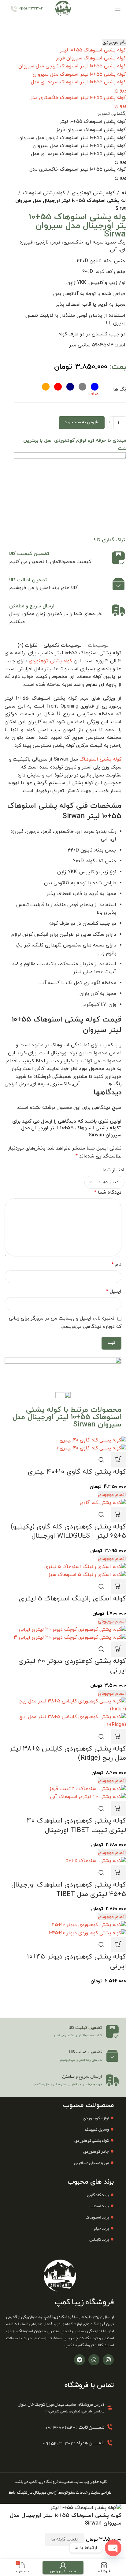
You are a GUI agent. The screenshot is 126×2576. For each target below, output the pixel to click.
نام (117, 1265)
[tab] (98, 646)
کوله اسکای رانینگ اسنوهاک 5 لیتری (72, 1599)
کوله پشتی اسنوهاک (44, 193)
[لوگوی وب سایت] (63, 9)
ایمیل (114, 1291)
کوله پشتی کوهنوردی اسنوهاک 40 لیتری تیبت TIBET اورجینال (76, 1826)
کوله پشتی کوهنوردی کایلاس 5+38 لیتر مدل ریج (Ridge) (68, 1754)
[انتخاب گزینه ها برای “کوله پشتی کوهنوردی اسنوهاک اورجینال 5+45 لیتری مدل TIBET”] (118, 1873)
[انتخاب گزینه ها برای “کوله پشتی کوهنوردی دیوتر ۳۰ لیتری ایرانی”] (118, 1649)
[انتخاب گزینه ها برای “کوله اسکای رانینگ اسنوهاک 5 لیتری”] (118, 1587)
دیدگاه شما (108, 1192)
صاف (93, 394)
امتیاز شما (113, 1170)
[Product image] (91, 1448)
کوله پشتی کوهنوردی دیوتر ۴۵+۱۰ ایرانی (76, 1962)
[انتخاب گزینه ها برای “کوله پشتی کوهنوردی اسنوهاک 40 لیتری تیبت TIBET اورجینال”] (118, 1809)
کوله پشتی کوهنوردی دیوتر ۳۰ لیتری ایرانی (72, 1666)
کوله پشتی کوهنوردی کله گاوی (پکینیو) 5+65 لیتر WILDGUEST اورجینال (68, 1532)
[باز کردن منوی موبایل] (118, 9)
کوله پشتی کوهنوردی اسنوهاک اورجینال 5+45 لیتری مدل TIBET (69, 1890)
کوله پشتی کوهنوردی (93, 193)
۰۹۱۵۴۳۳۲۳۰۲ (31, 9)
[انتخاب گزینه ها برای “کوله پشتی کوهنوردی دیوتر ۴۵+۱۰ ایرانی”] (118, 1945)
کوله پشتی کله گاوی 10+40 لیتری (77, 1472)
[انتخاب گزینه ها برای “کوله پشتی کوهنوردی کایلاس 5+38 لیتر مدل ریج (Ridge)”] (118, 1737)
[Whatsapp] (94, 2360)
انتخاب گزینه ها (65, 2540)
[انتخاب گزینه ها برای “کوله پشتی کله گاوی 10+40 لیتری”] (118, 1460)
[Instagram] (108, 2360)
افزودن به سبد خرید (82, 422)
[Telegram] (80, 2360)
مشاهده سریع (102, 1460)
